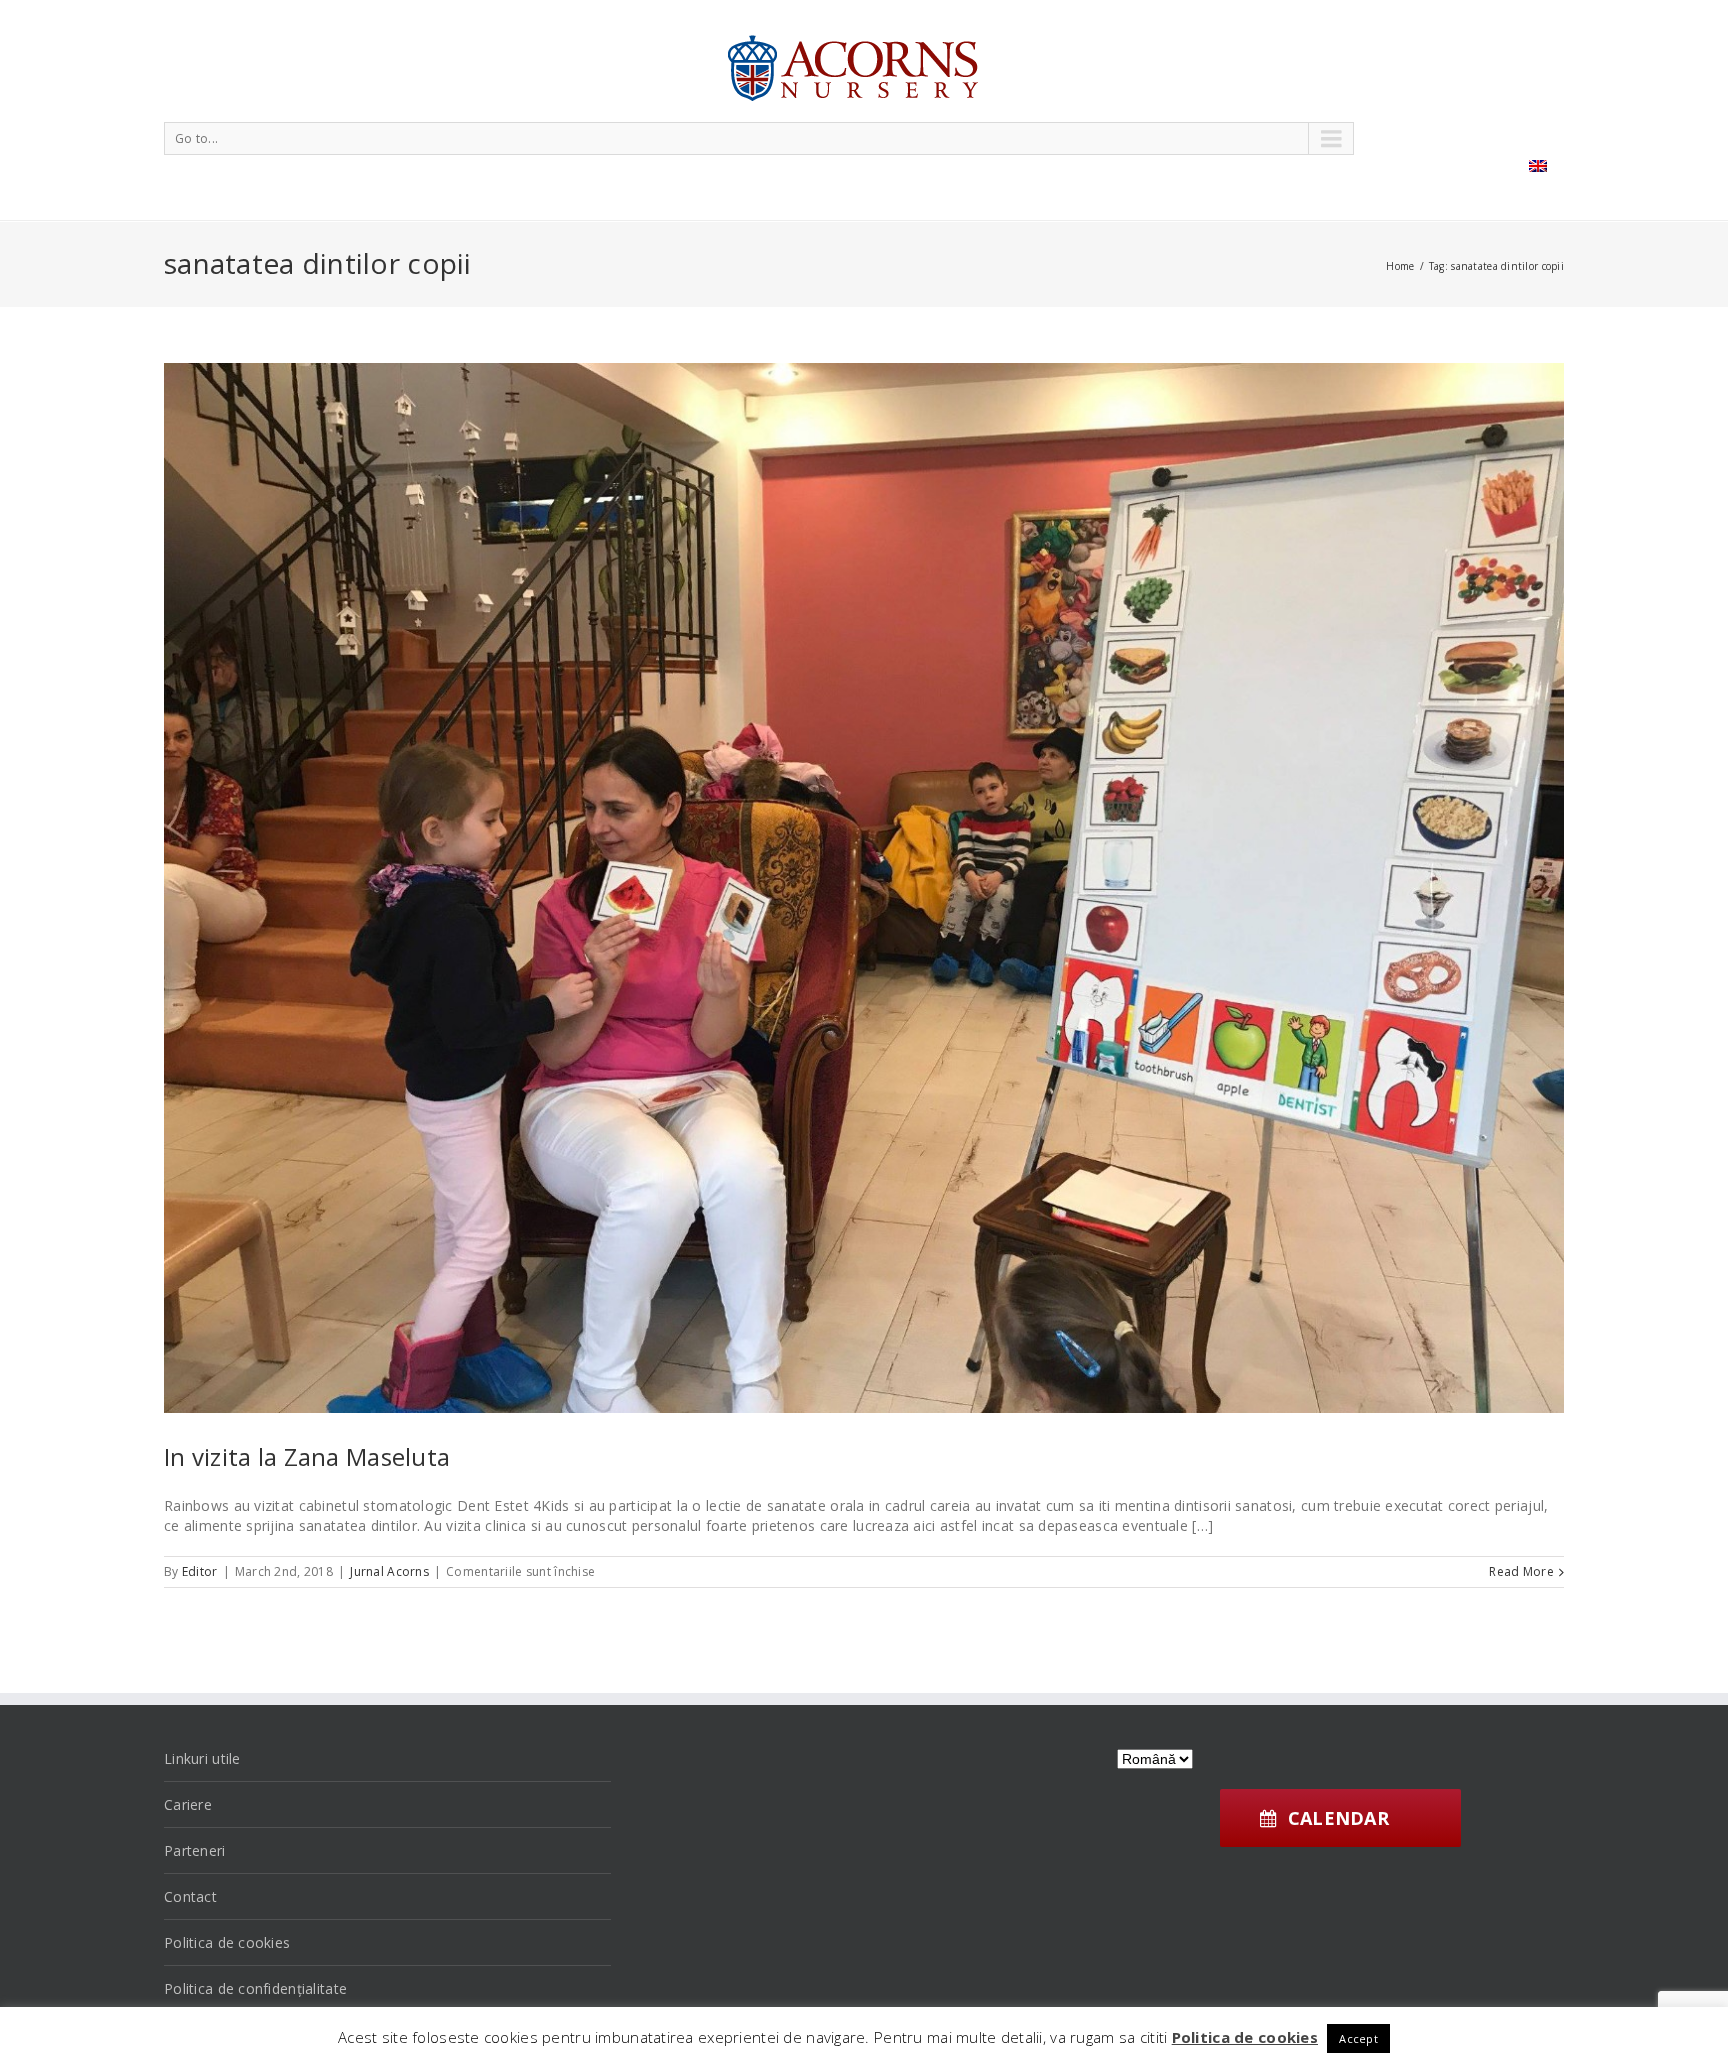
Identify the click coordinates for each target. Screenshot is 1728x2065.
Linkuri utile (202, 1758)
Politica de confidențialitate (255, 1988)
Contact (190, 1896)
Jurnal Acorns (389, 1571)
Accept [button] (1358, 2038)
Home (1400, 266)
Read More (1521, 1571)
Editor (200, 1571)
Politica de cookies (227, 1942)
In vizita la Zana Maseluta (307, 1456)
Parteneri (195, 1850)
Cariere (188, 1804)
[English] (1538, 166)
